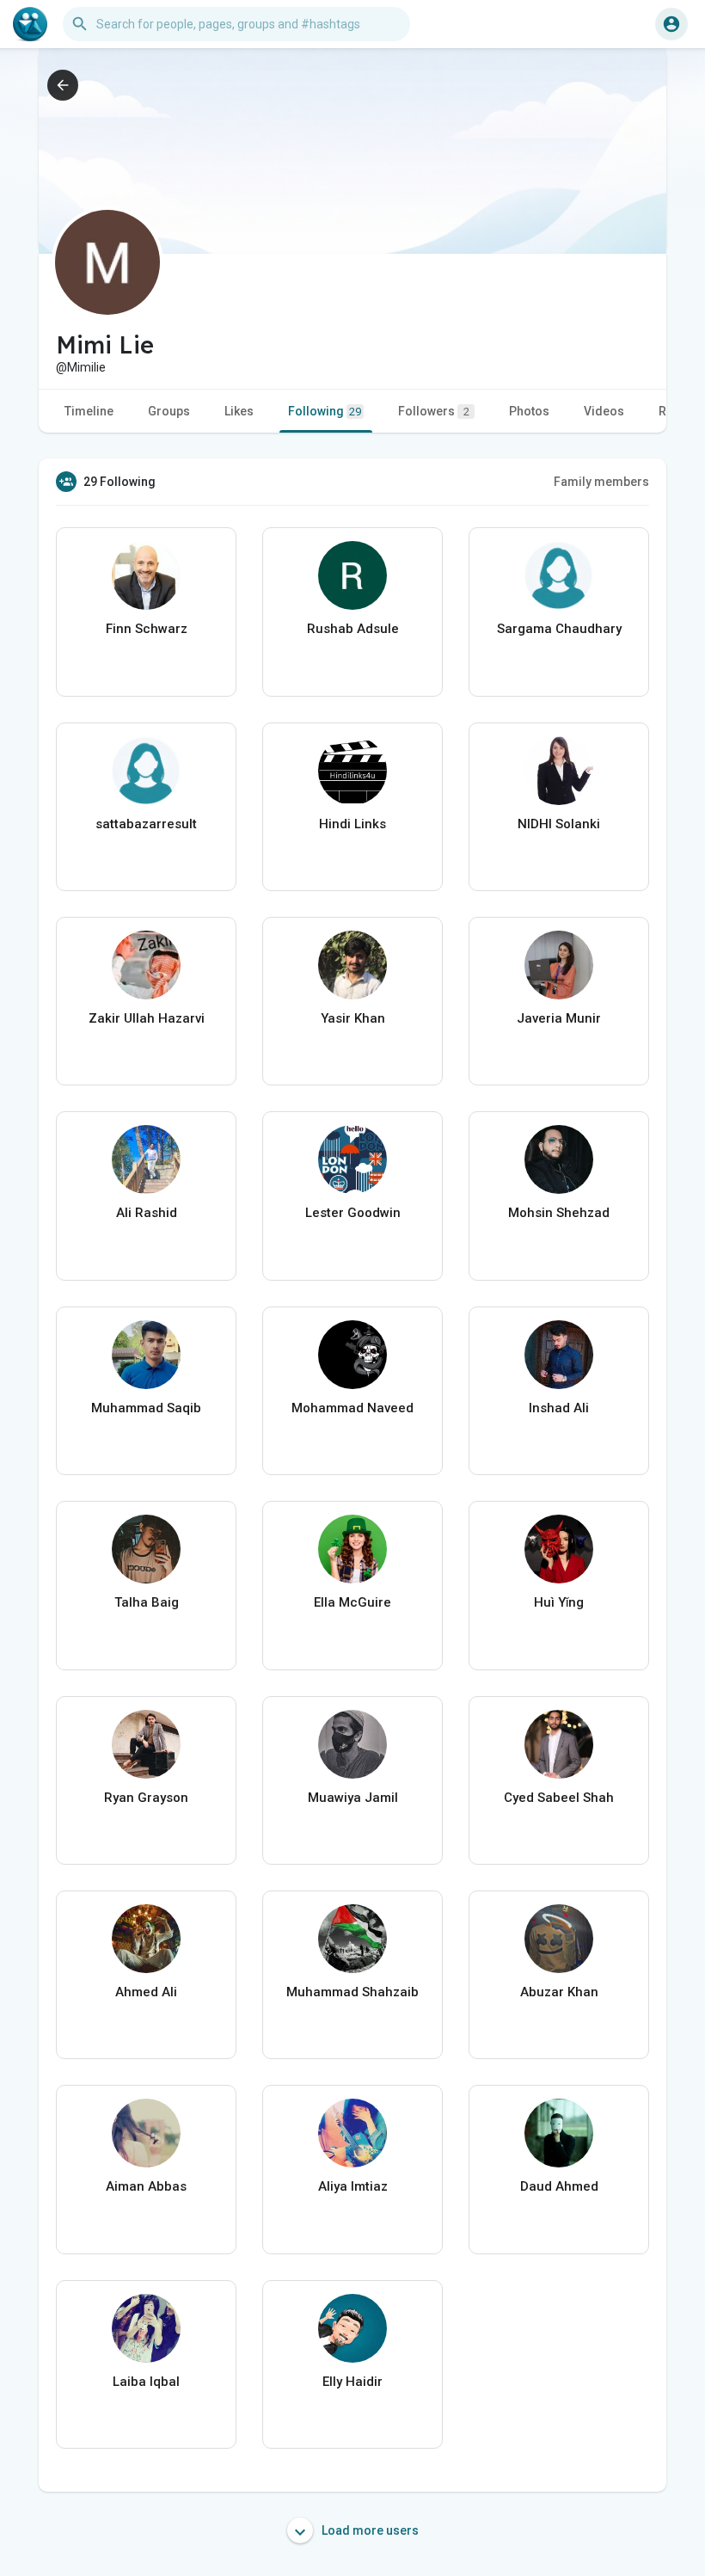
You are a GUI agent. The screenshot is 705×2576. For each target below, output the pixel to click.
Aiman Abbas (146, 2186)
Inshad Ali (559, 1408)
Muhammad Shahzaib (352, 1992)
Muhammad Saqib (146, 1408)
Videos (604, 411)
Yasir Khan (353, 1018)
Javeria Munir (559, 1018)
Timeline (89, 411)
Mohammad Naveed (352, 1408)
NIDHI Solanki (559, 824)
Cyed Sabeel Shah (559, 1798)
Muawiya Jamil (353, 1798)
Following (325, 411)
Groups (169, 411)
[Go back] (63, 85)
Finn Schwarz (147, 629)
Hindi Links (352, 824)
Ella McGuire (352, 1602)
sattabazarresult (146, 824)
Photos (529, 411)
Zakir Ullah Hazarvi (147, 1018)
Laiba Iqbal (146, 2382)
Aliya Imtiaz (353, 2186)
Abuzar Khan (559, 1992)
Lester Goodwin (353, 1213)
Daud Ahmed (559, 2186)
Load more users (369, 2530)
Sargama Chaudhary (559, 629)
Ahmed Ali (146, 1992)
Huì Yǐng (559, 1602)
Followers (434, 411)
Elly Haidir (352, 2382)
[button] (671, 24)
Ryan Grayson (146, 1798)
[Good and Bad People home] (30, 24)
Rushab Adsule (353, 629)
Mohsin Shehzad (559, 1213)
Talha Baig (147, 1602)
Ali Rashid (147, 1213)
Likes (239, 411)
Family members (601, 482)
